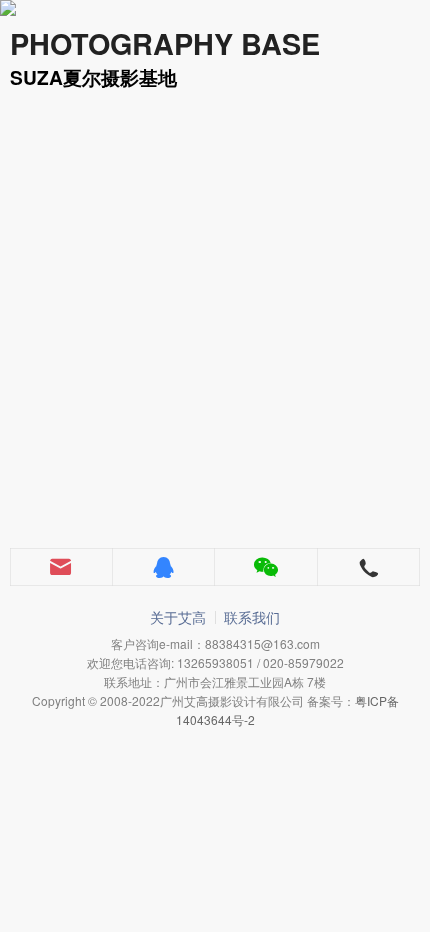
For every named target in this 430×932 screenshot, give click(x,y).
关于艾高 (178, 617)
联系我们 (252, 617)
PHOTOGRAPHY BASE (165, 43)
